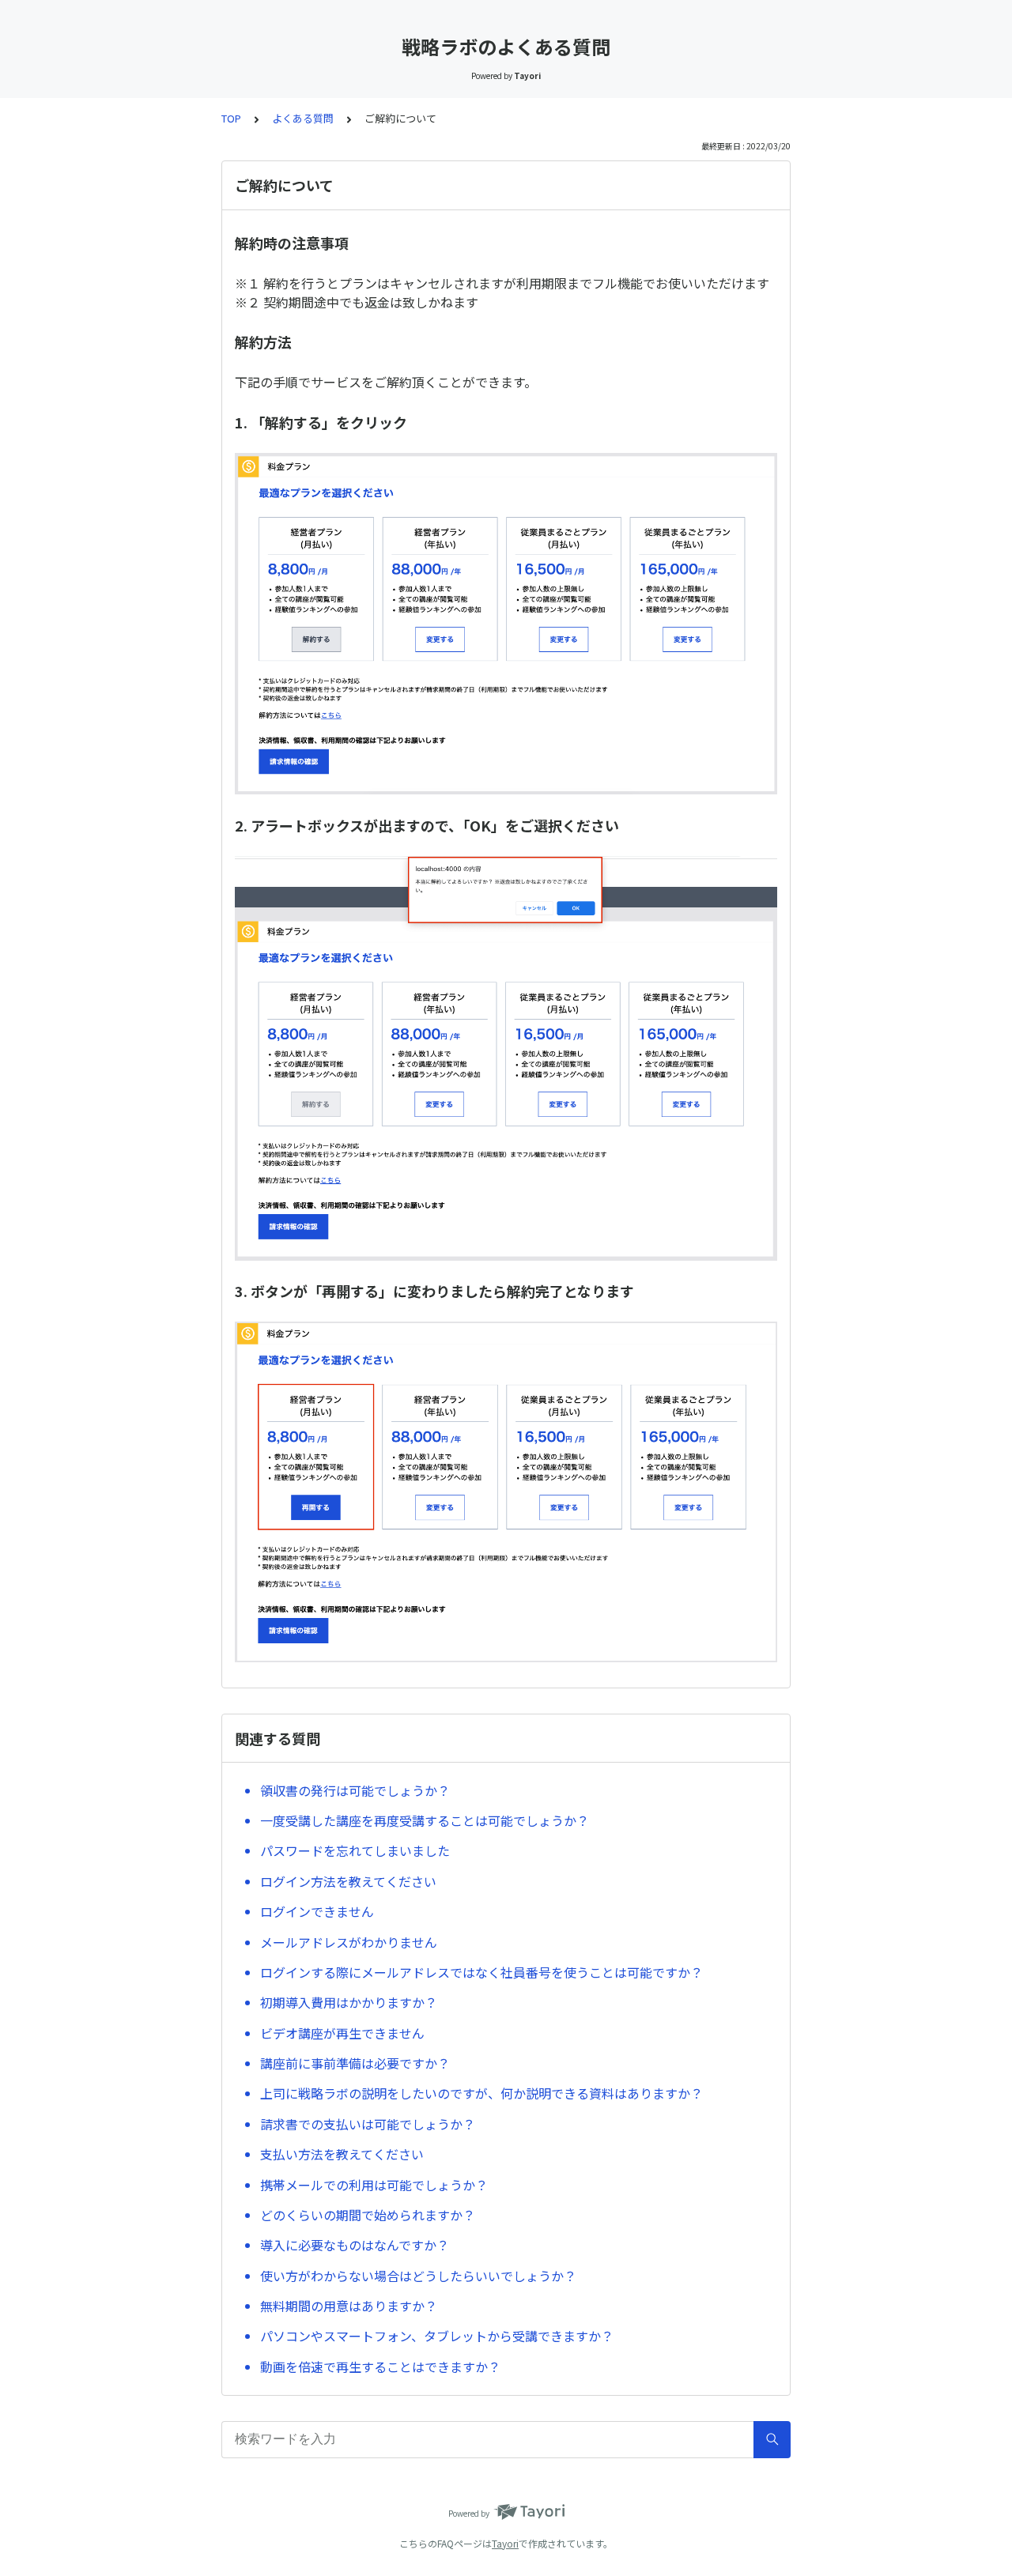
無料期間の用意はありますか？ (349, 2306)
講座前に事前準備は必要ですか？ (355, 2063)
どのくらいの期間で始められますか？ (368, 2215)
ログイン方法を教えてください (348, 1881)
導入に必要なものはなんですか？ (355, 2245)
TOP (231, 118)
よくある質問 (303, 118)
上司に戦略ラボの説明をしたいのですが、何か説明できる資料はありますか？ (481, 2093)
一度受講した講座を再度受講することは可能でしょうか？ (425, 1820)
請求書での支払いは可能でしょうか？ (368, 2124)
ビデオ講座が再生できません (342, 2033)
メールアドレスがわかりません (349, 1942)
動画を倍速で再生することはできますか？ (380, 2367)
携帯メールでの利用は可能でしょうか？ (374, 2185)
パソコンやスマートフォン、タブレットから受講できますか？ (437, 2336)
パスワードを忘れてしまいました (355, 1850)
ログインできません (317, 1911)
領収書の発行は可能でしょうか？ (355, 1790)
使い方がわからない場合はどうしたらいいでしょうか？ (418, 2276)
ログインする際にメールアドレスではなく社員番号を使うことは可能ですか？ (481, 1972)
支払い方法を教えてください (342, 2154)
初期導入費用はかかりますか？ (349, 2002)
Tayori (505, 2543)
